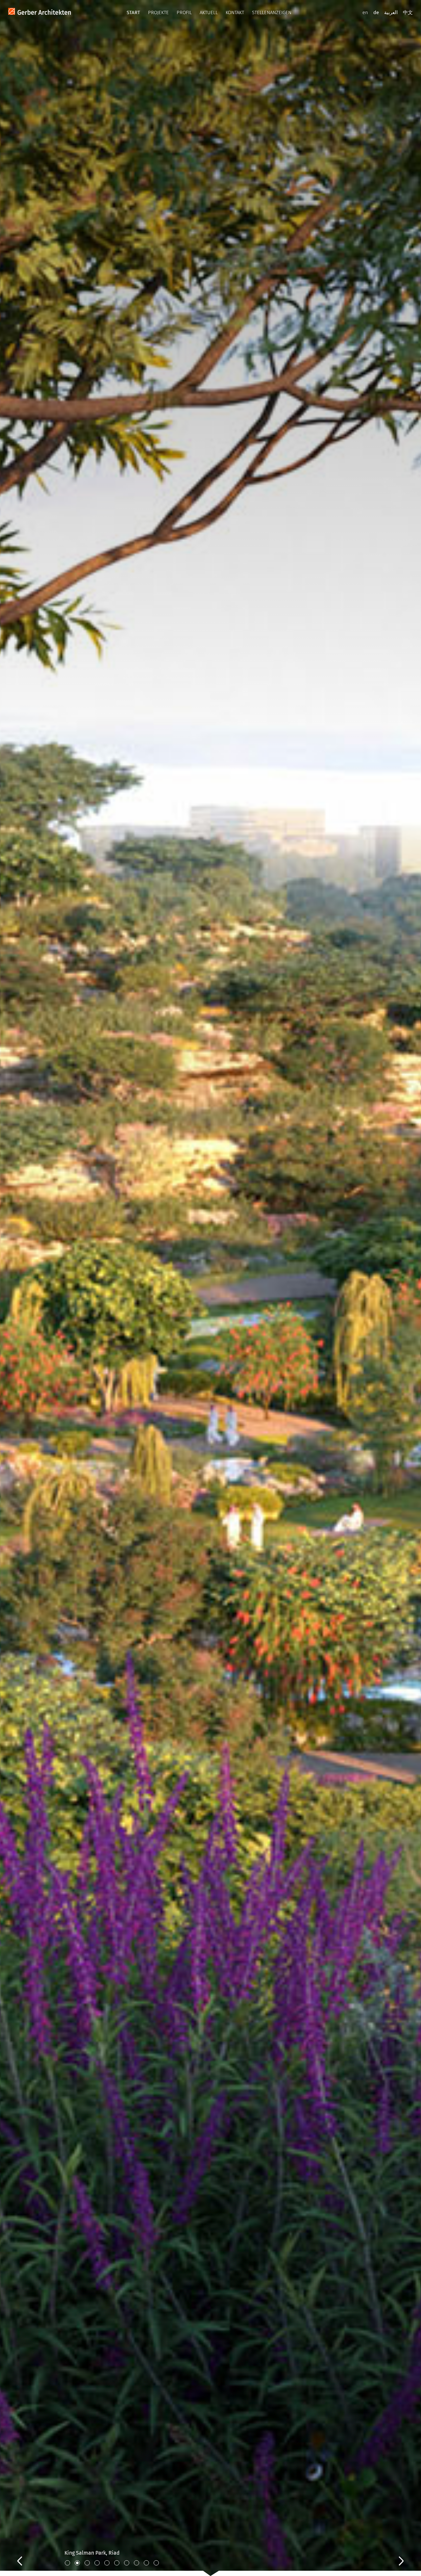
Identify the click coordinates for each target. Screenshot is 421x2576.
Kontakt (235, 12)
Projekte (158, 12)
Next (395, 2554)
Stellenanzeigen (272, 12)
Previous (26, 2554)
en (365, 12)
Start (133, 12)
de (376, 12)
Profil (184, 12)
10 (156, 2563)
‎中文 (408, 12)
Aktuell (209, 12)
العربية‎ (391, 12)
